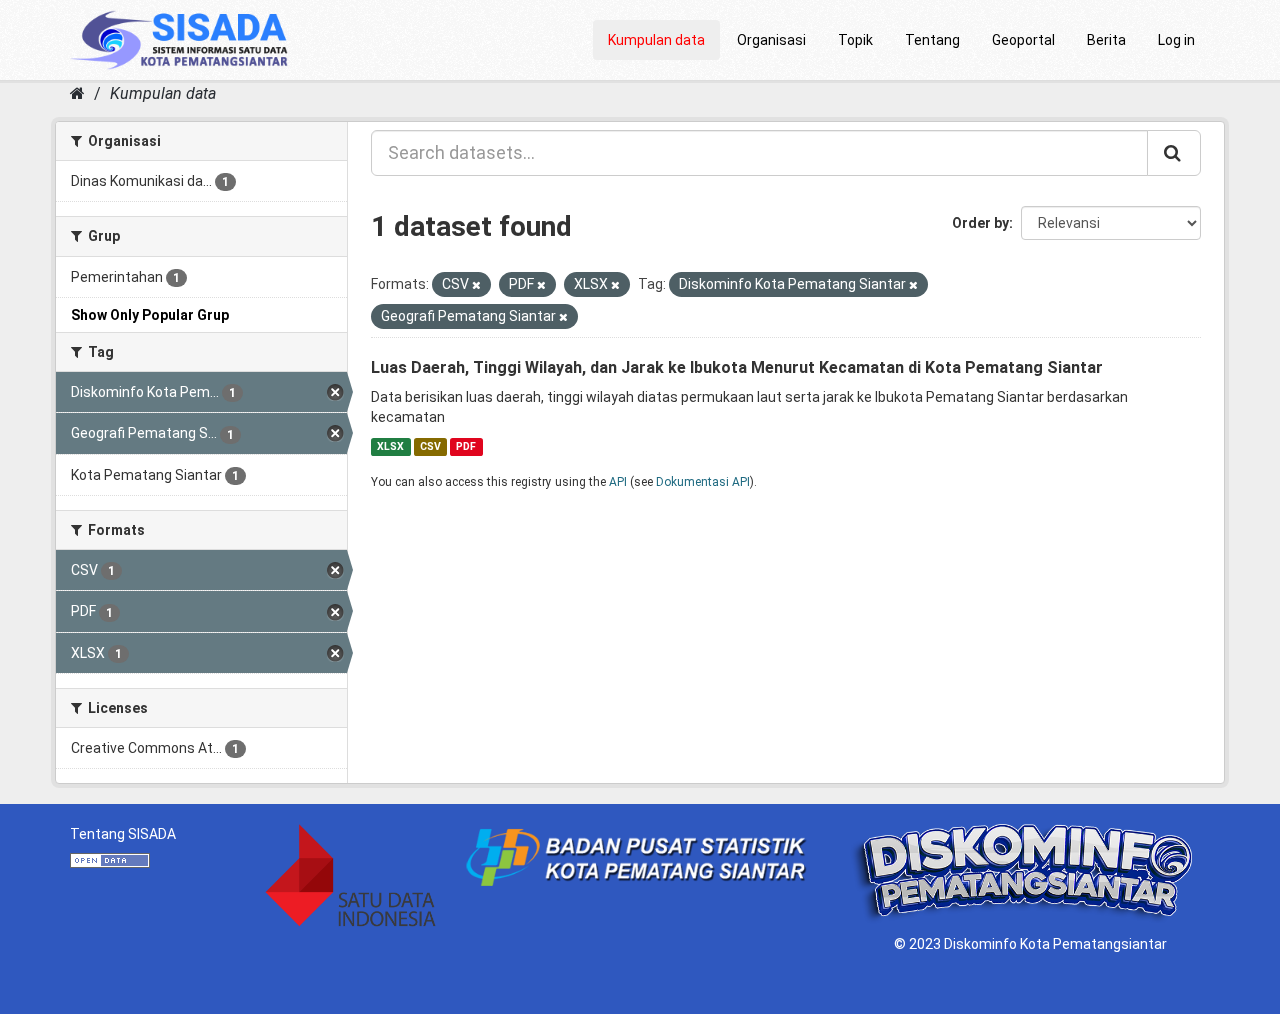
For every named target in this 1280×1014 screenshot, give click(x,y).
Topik (855, 40)
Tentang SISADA (123, 834)
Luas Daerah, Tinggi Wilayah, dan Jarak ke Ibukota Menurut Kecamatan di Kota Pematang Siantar (737, 367)
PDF (466, 446)
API (618, 482)
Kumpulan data (656, 40)
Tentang (932, 40)
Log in (1176, 40)
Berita (1106, 40)
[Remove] (476, 285)
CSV (430, 446)
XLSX (390, 446)
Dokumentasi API (703, 482)
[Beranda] (77, 93)
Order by (980, 223)
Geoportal (1023, 40)
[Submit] (1174, 153)
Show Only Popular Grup (150, 315)
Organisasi (771, 40)
